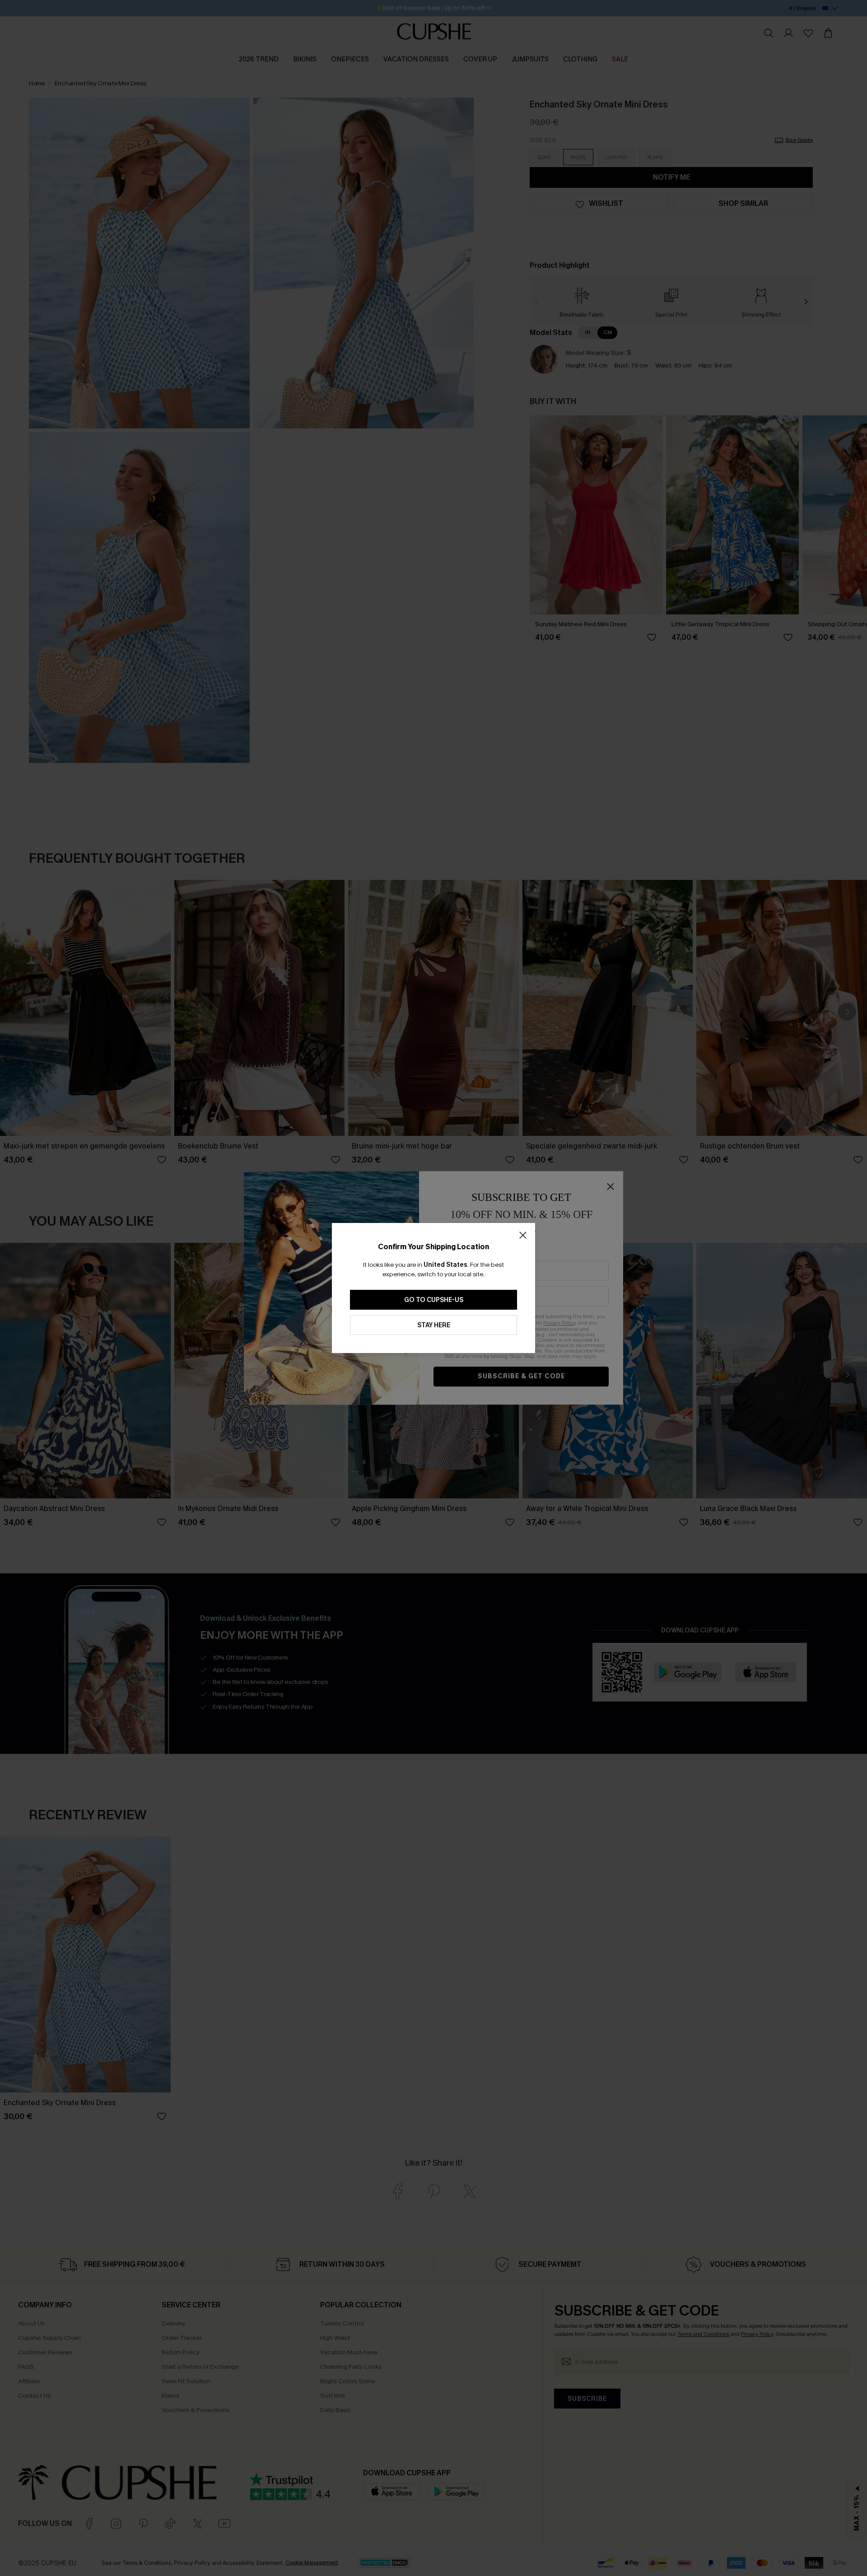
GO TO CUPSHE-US (434, 1300)
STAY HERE (434, 1325)
